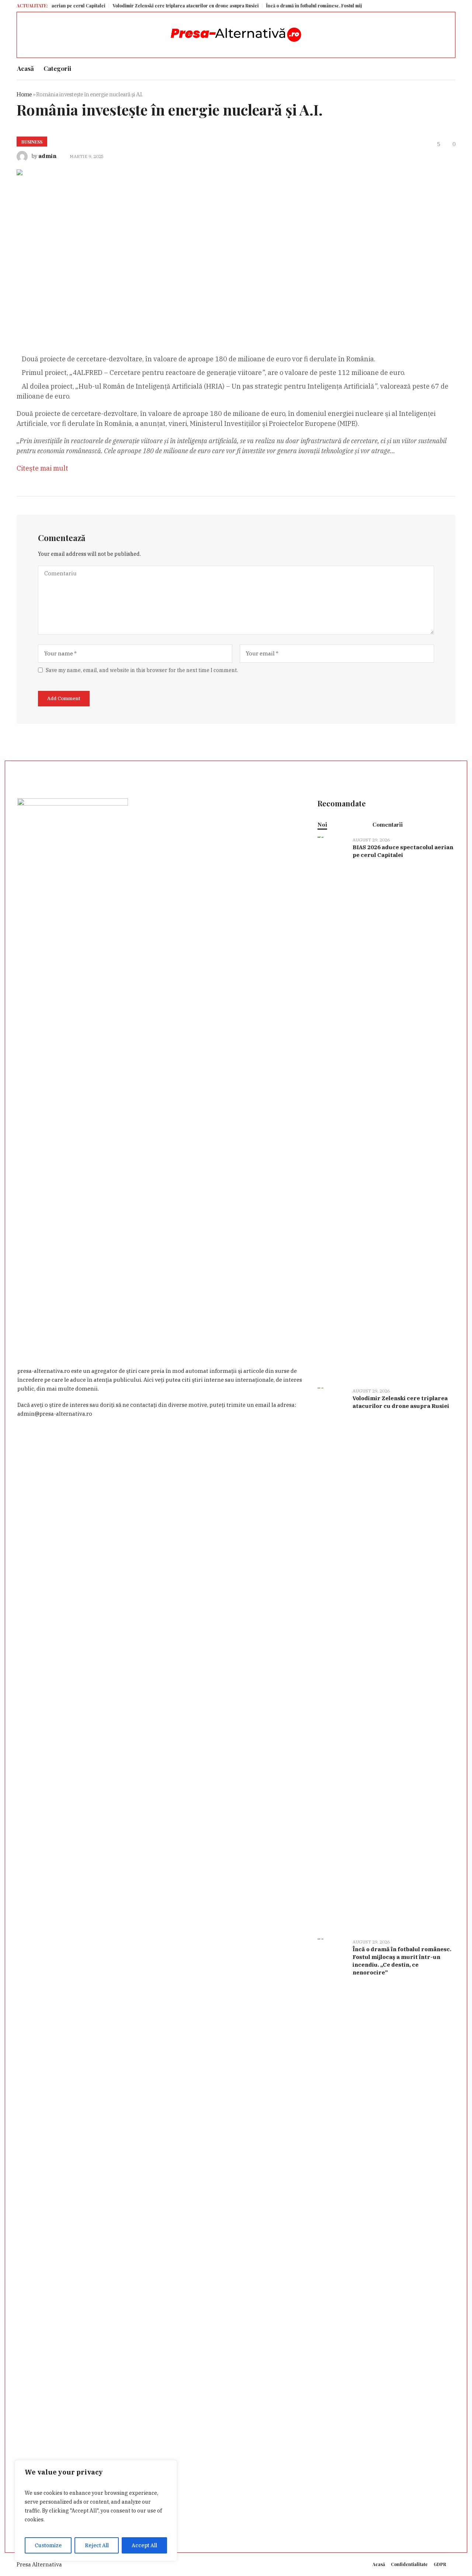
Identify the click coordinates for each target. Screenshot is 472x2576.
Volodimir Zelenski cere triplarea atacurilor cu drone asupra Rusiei (149, 6)
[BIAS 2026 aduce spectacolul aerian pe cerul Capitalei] (332, 1108)
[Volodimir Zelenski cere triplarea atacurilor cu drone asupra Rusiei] (332, 1659)
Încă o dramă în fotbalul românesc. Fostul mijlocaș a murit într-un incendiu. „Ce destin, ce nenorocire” (341, 6)
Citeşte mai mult (42, 468)
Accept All (144, 2545)
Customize (48, 2545)
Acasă (379, 2564)
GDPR (440, 2564)
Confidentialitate (409, 2564)
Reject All (97, 2545)
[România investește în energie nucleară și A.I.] (160, 250)
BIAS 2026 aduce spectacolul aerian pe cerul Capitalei (403, 851)
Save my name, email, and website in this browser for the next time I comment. (142, 670)
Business (32, 142)
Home (24, 94)
